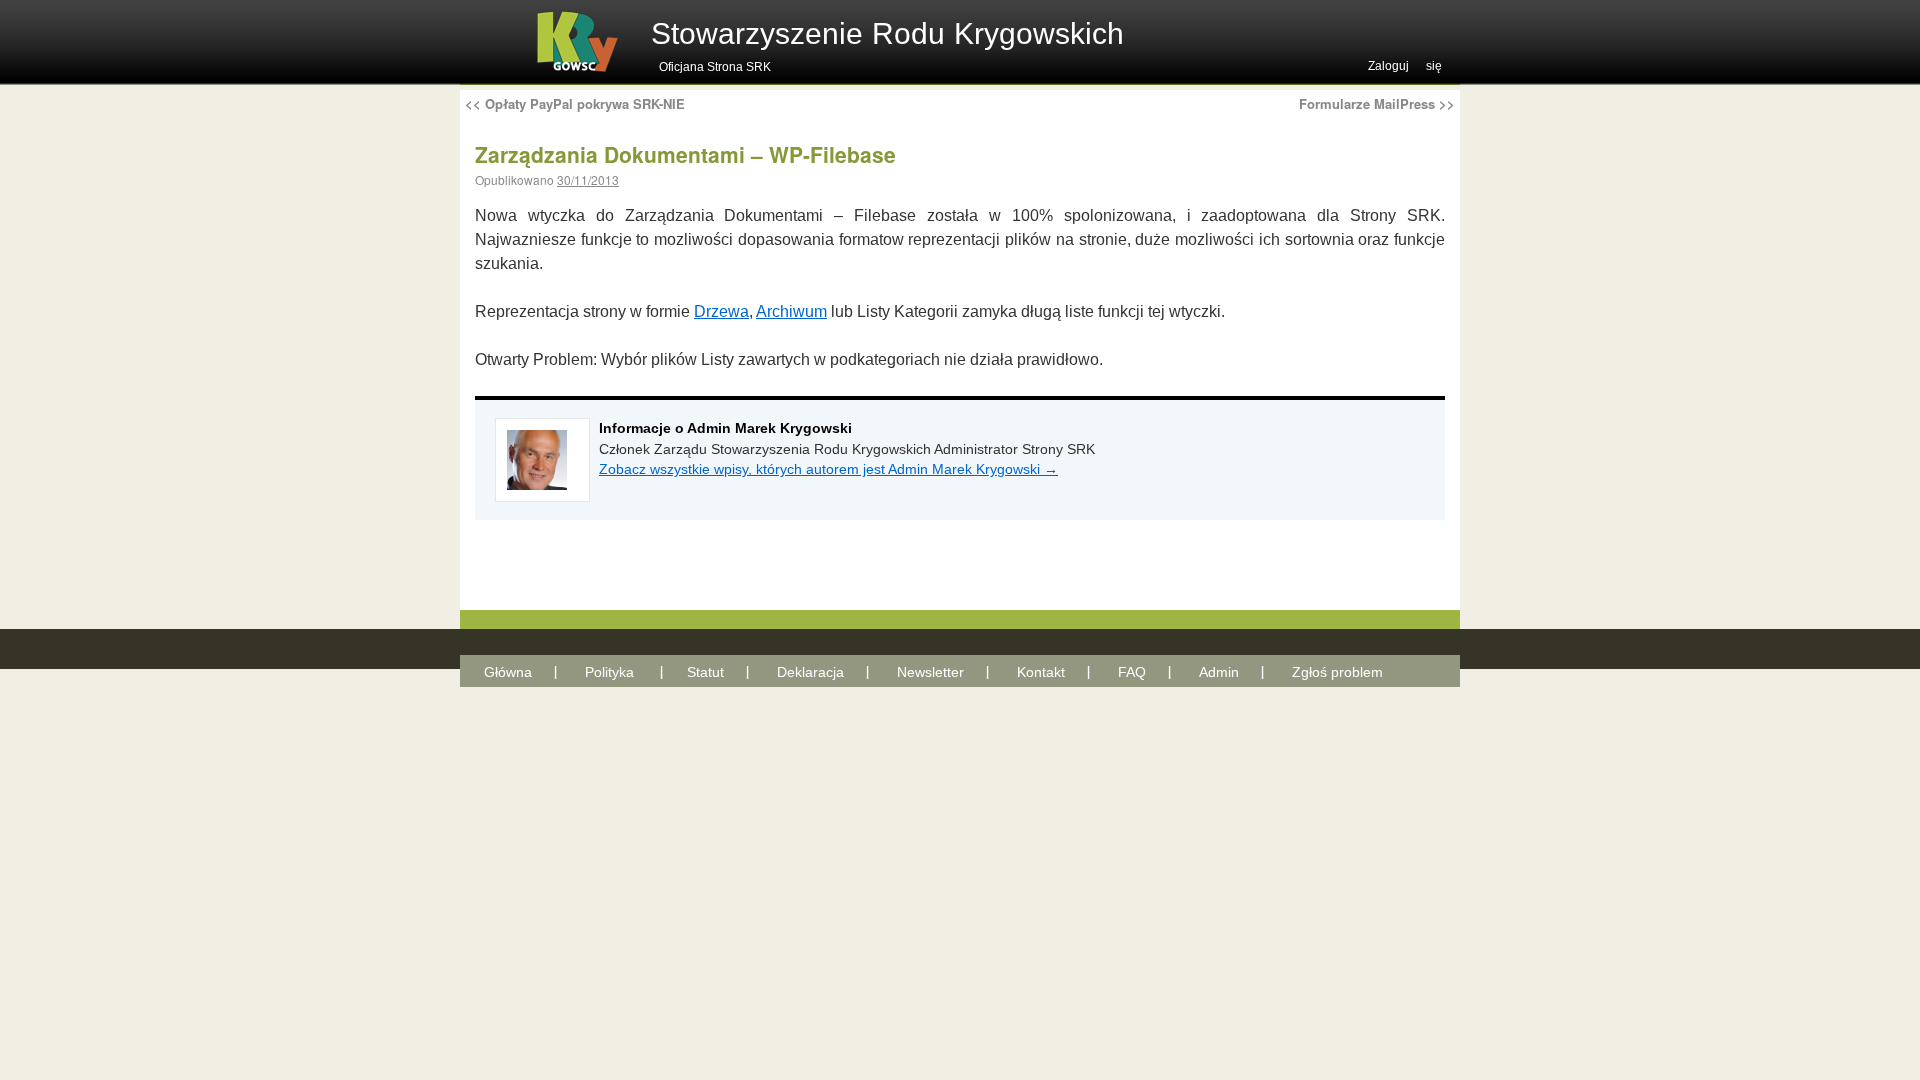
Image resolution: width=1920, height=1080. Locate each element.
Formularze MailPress (1377, 103)
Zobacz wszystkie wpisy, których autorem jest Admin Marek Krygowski (828, 469)
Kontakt (1041, 672)
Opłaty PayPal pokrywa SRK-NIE (575, 103)
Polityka (609, 672)
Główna (508, 672)
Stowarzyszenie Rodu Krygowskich (887, 33)
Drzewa (721, 311)
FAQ (1132, 672)
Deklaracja (810, 672)
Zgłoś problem (1337, 672)
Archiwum (791, 311)
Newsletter (930, 672)
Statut (705, 672)
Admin (1219, 672)
